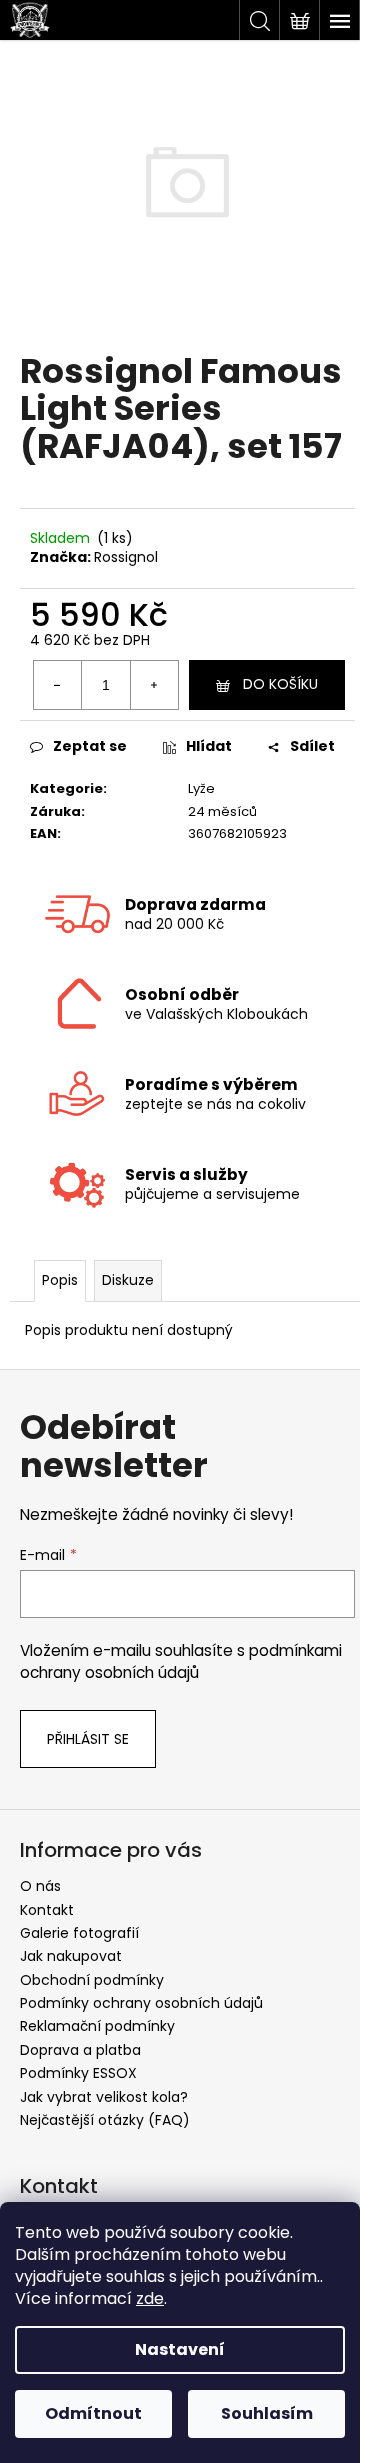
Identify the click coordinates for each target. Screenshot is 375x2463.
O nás (40, 1886)
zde (150, 2298)
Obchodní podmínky (92, 1980)
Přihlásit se (88, 1739)
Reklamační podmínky (97, 2026)
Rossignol (126, 557)
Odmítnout (93, 2413)
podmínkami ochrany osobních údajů (181, 1661)
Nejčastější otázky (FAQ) (105, 2120)
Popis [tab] (60, 1280)
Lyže (201, 788)
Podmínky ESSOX (78, 2073)
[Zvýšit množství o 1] (154, 685)
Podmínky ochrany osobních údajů (141, 2003)
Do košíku (280, 684)
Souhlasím (267, 2413)
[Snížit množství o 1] (58, 685)
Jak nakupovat (71, 1956)
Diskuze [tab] (128, 1280)
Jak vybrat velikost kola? (104, 2097)
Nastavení (180, 2349)
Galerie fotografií (79, 1933)
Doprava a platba (80, 2050)
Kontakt (47, 1910)
